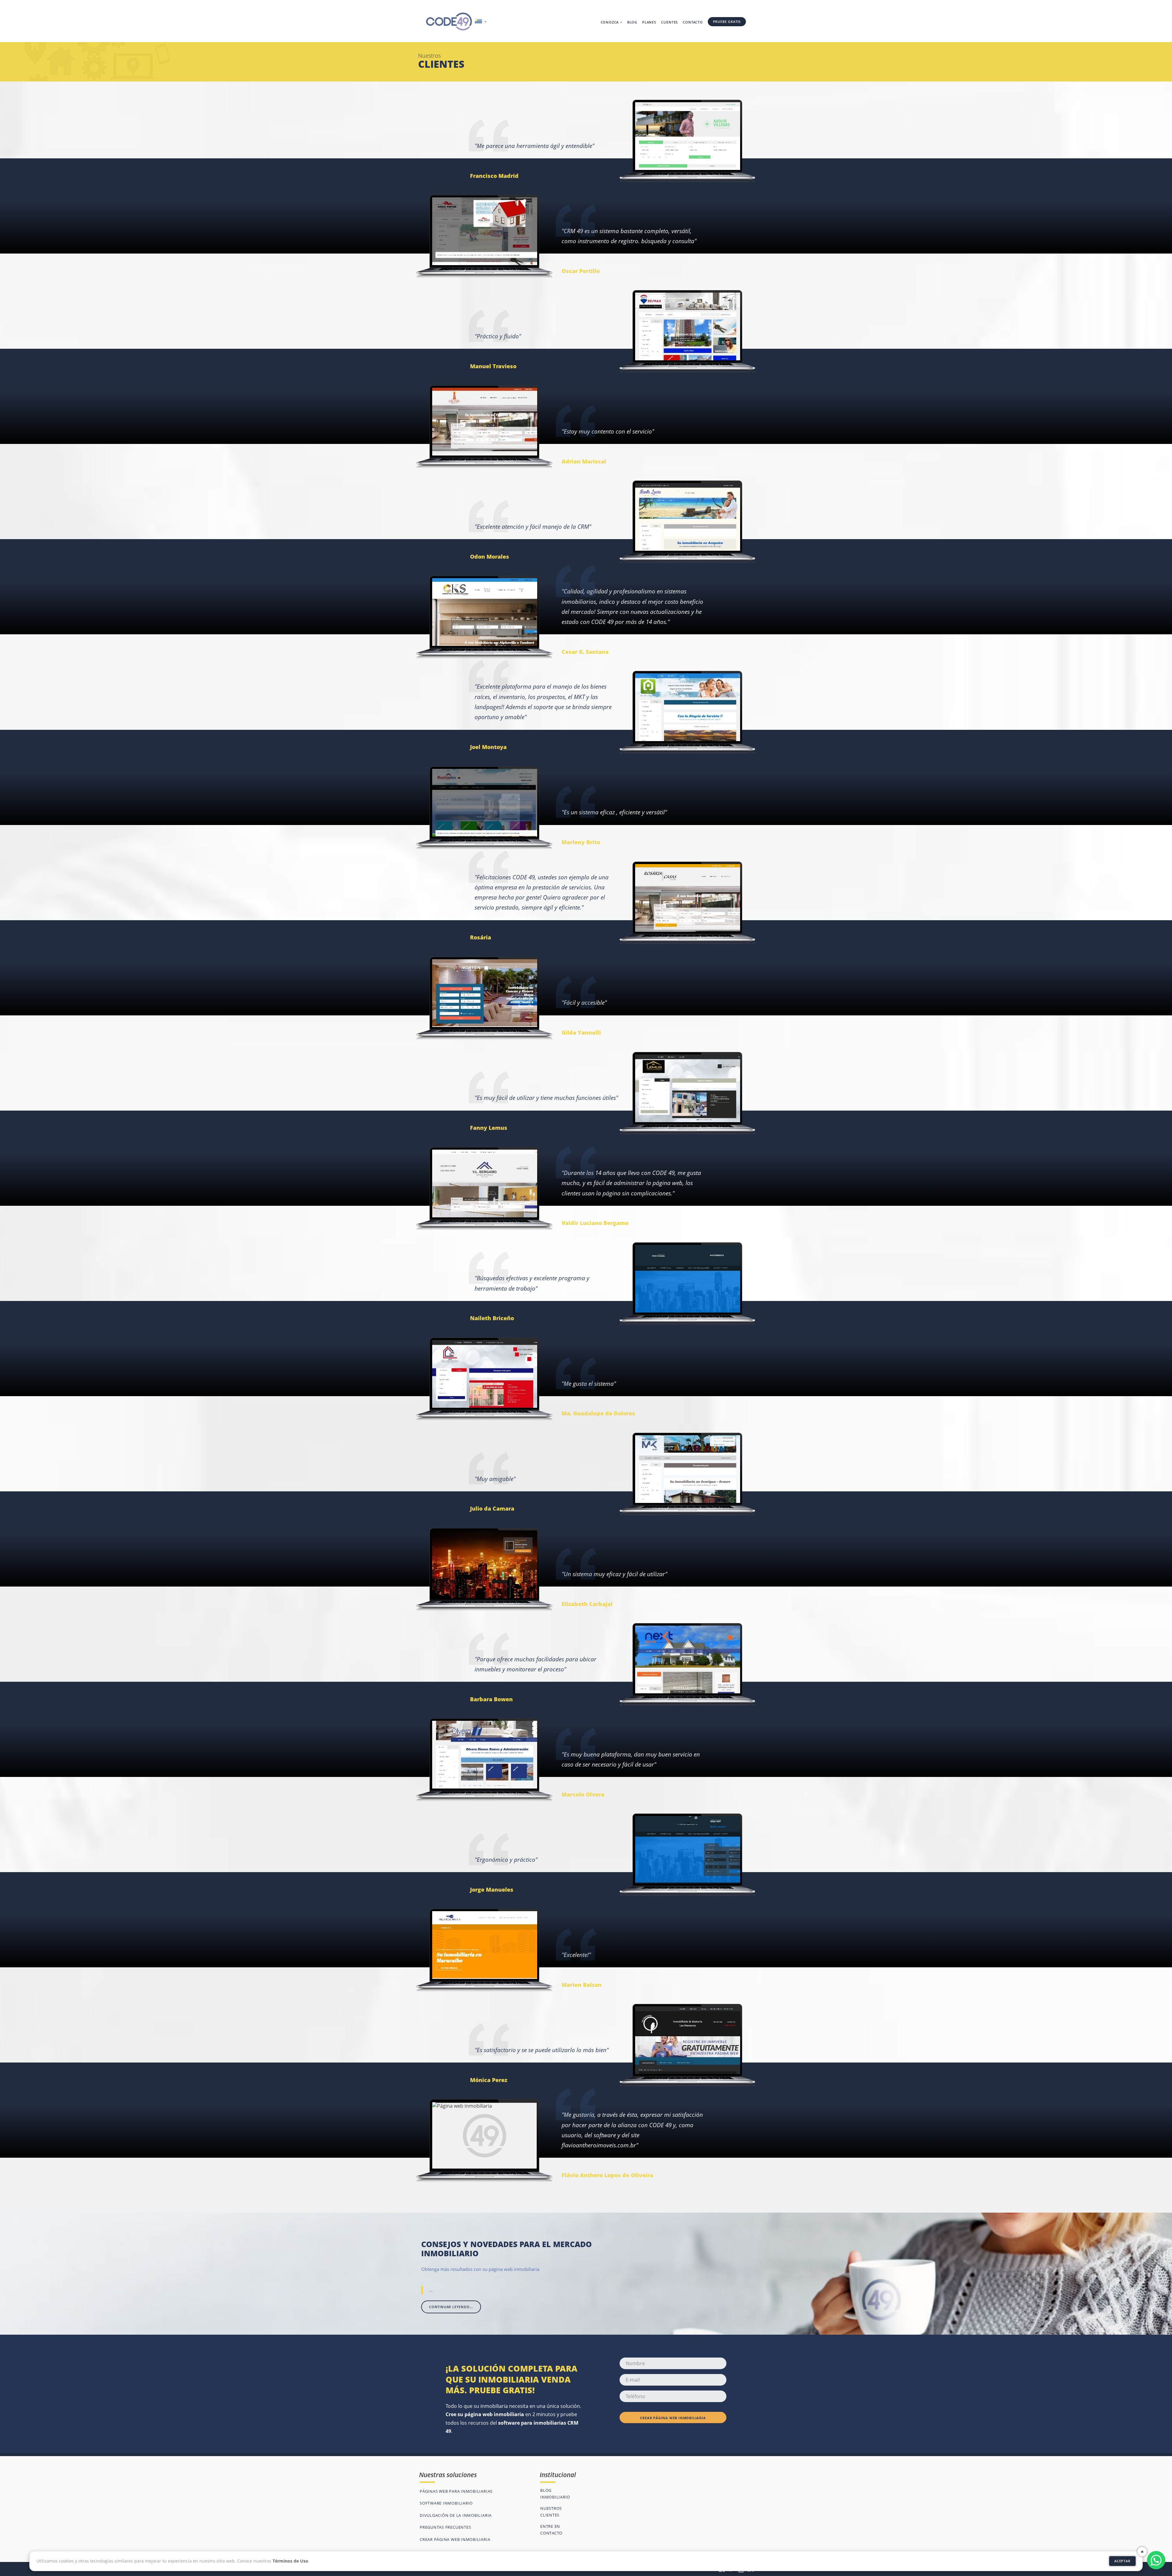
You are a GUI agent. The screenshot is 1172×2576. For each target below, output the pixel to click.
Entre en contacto (551, 2530)
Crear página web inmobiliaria (673, 2418)
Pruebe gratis (727, 22)
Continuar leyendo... (451, 2307)
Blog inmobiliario (555, 2494)
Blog (632, 22)
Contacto (693, 22)
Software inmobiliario (446, 2503)
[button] (481, 22)
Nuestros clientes (551, 2512)
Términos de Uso (290, 2561)
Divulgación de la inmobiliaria (456, 2515)
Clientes (669, 22)
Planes (649, 22)
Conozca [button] (610, 22)
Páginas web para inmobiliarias (456, 2491)
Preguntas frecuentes (445, 2527)
